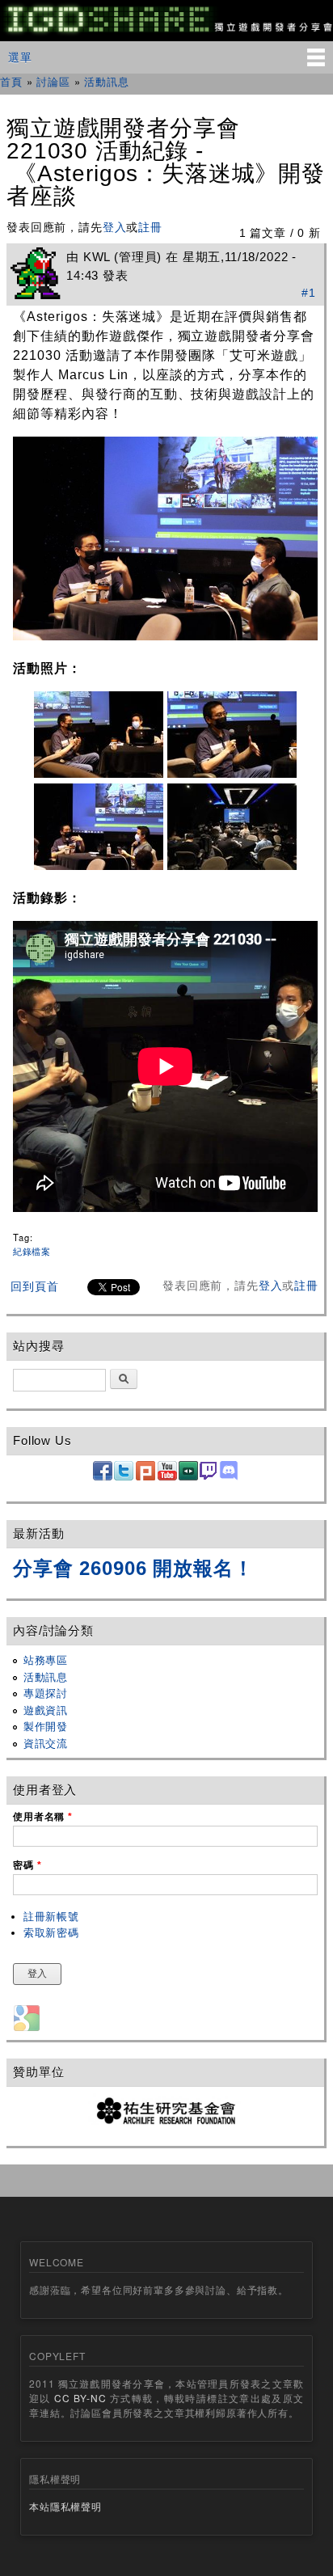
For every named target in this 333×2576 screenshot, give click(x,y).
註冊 (150, 227)
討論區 (53, 81)
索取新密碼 (51, 1933)
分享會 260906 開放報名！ (133, 1568)
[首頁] (166, 32)
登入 (115, 227)
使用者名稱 (43, 1817)
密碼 (27, 1865)
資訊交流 (46, 1744)
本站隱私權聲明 (65, 2506)
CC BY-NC (80, 2398)
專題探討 (46, 1693)
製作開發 (46, 1727)
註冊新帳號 (51, 1917)
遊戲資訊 (46, 1710)
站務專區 (46, 1660)
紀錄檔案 (32, 1251)
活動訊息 (106, 81)
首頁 (11, 81)
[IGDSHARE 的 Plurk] (145, 1477)
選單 (20, 57)
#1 (309, 293)
